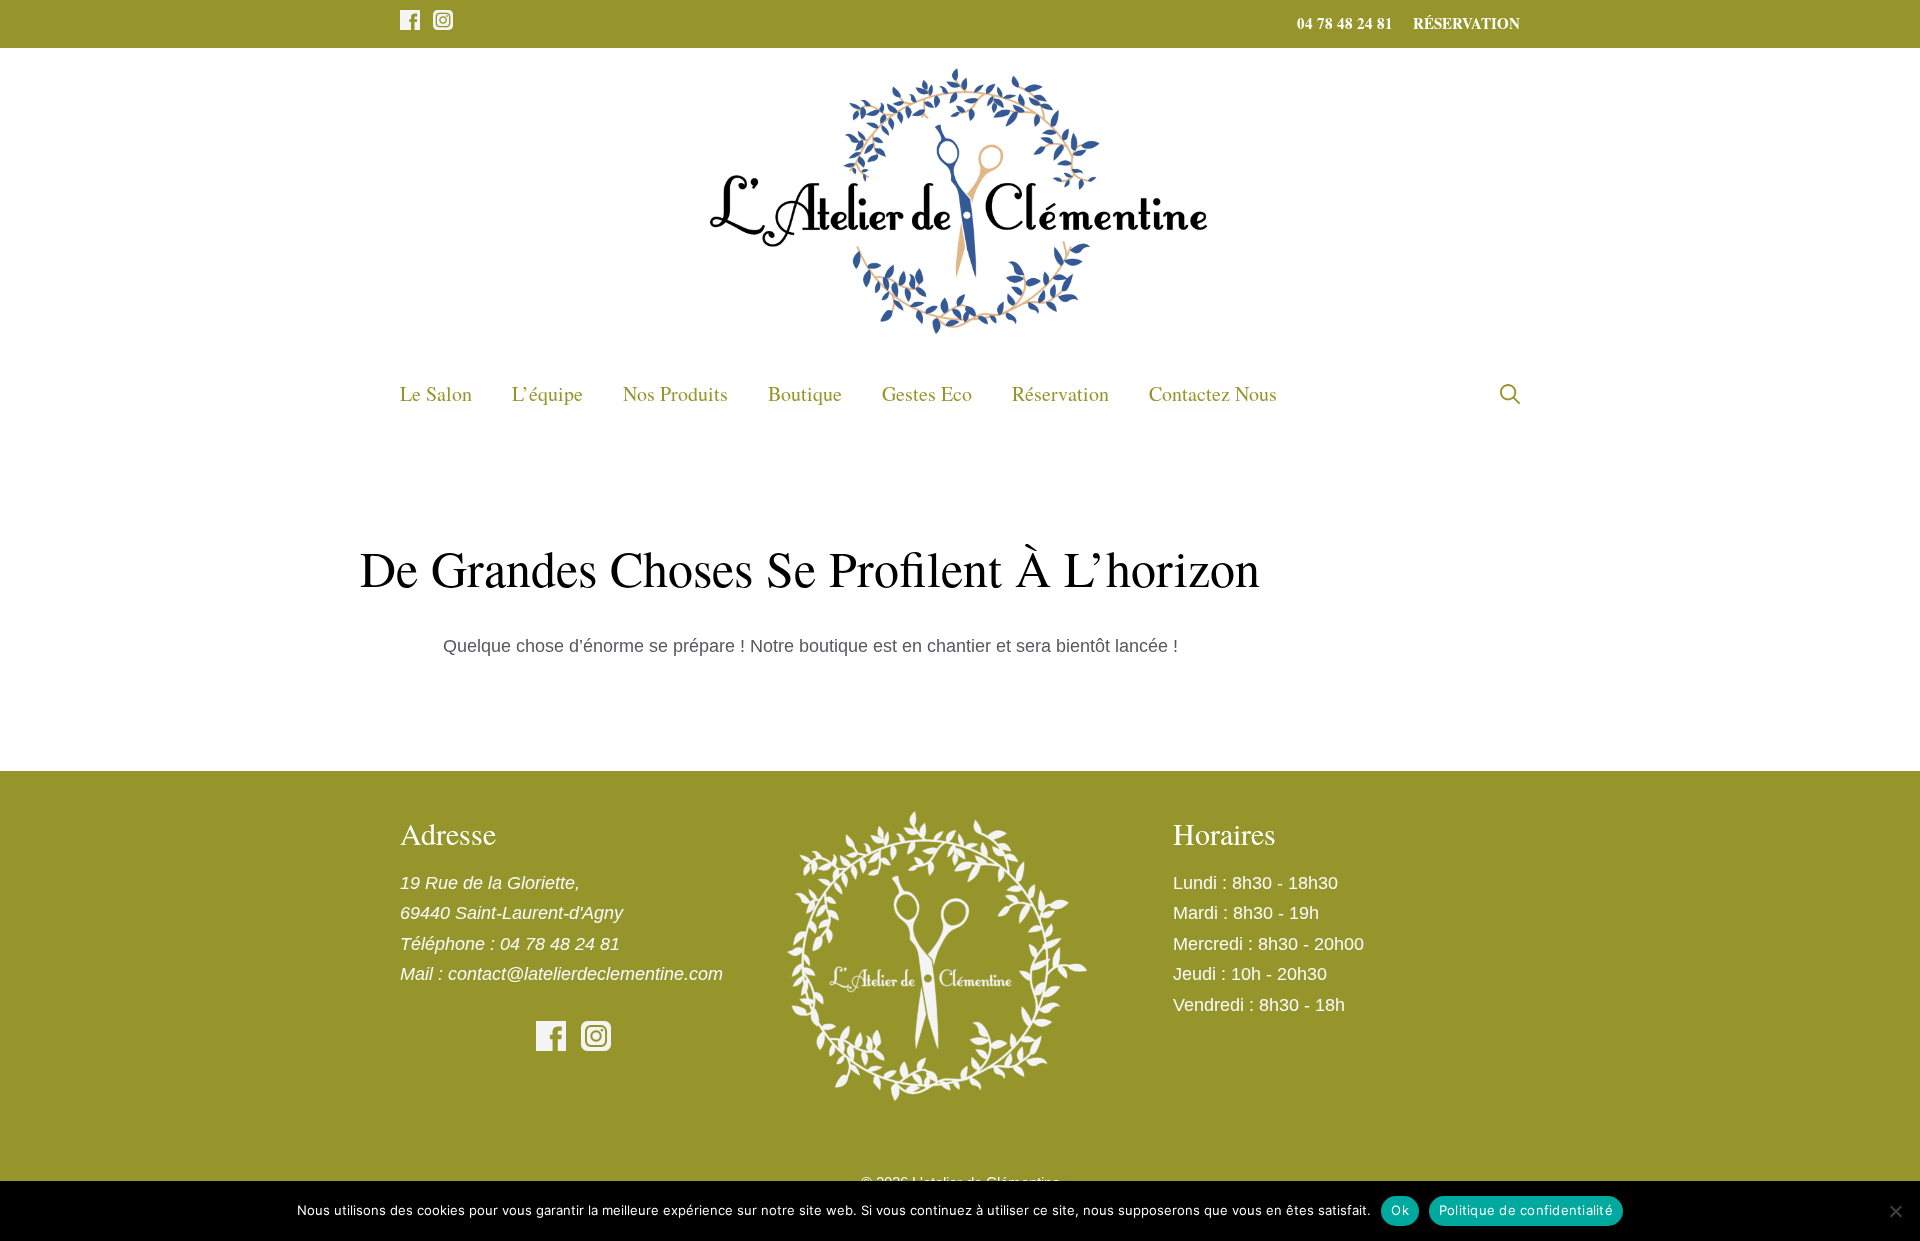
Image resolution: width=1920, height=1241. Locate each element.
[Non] (1895, 1211)
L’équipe (547, 393)
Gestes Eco (927, 393)
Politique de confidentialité (1526, 1210)
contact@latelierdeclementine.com (585, 974)
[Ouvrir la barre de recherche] (1510, 394)
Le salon (436, 393)
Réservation (1466, 23)
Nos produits (675, 393)
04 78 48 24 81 (1345, 23)
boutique (805, 393)
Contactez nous (1213, 393)
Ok (1400, 1210)
